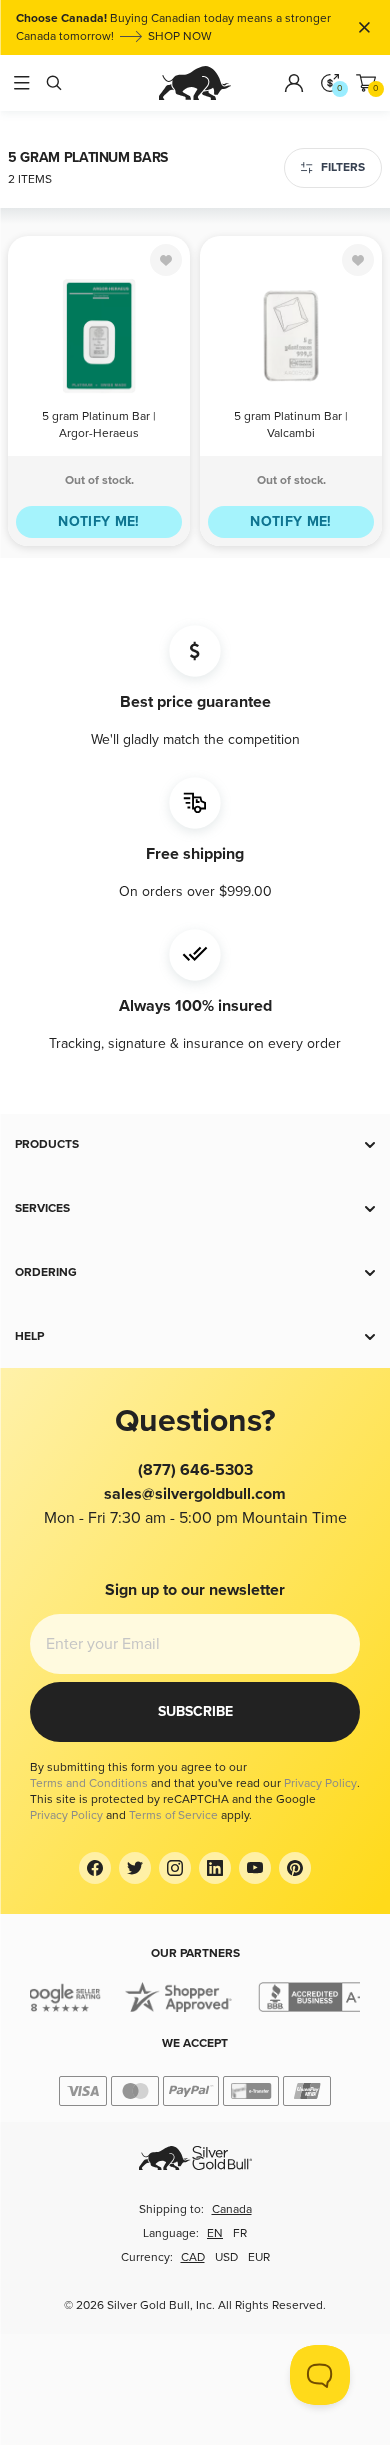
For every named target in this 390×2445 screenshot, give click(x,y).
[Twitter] (135, 1868)
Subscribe (195, 1711)
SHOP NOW (180, 36)
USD (226, 2257)
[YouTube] (255, 1868)
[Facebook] (95, 1868)
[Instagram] (175, 1868)
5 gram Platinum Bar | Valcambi (291, 425)
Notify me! (99, 521)
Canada (232, 2209)
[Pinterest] (295, 1868)
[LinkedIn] (215, 1868)
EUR (259, 2257)
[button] (195, 1145)
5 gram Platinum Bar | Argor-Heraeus (99, 425)
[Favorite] (166, 260)
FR (240, 2233)
